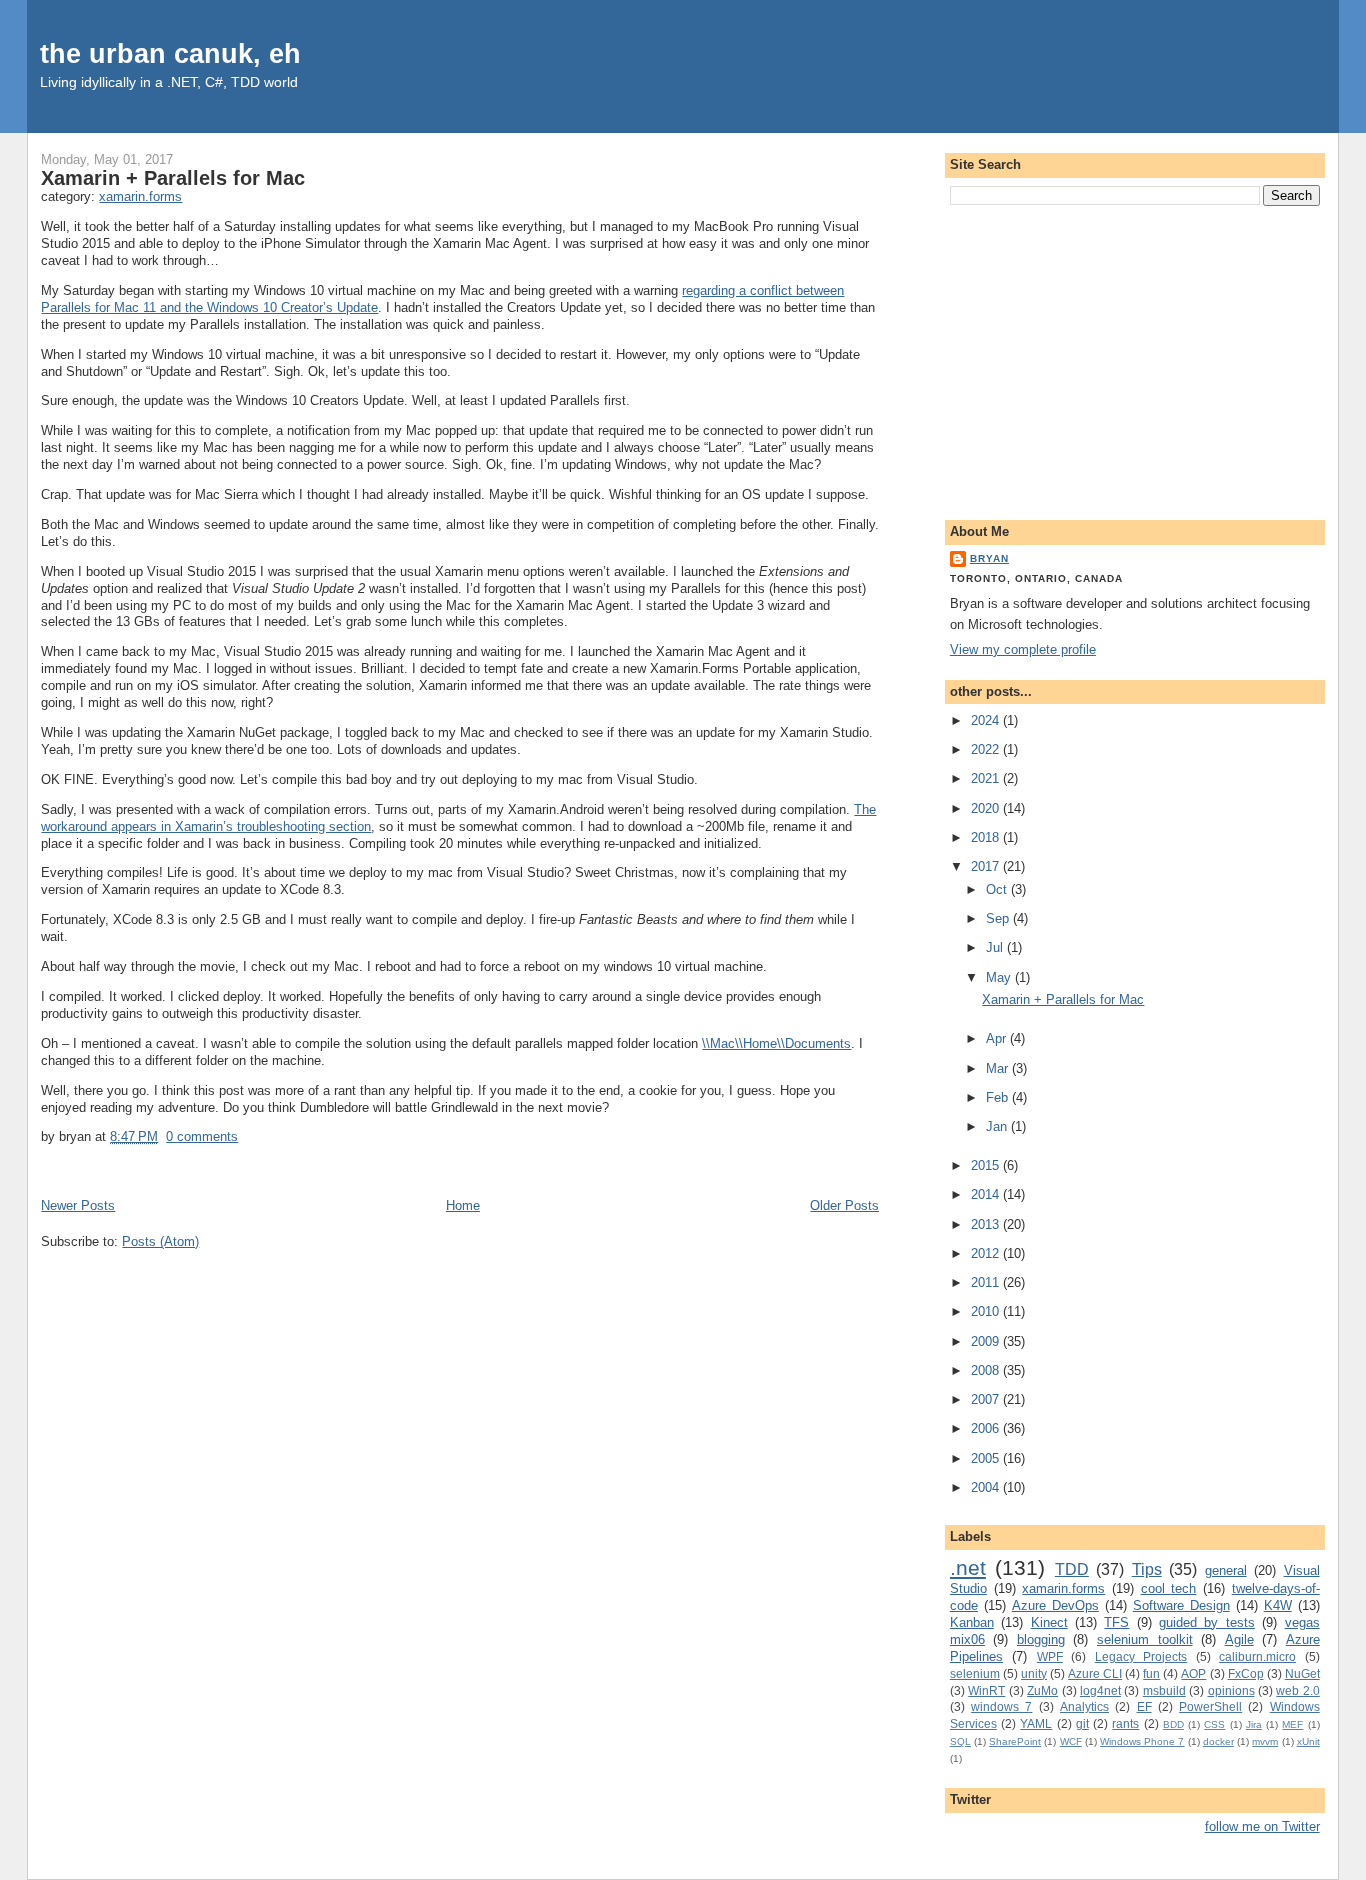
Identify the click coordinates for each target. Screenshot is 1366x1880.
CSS (1214, 1724)
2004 (987, 1487)
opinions (1231, 1690)
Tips (1147, 1569)
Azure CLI (1095, 1673)
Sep (999, 918)
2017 (987, 866)
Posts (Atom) (160, 1241)
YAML (1036, 1723)
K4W (1278, 1605)
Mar (999, 1068)
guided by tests (1207, 1622)
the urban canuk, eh (170, 53)
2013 (987, 1224)
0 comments (202, 1136)
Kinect (1049, 1622)
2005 (987, 1458)
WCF (1071, 1741)
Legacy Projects (1141, 1656)
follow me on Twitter (1262, 1826)
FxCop (1246, 1673)
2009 (987, 1341)
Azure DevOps (1055, 1605)
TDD (1072, 1569)
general (1226, 1570)
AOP (1193, 1673)
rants (1125, 1723)
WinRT (986, 1690)
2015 (987, 1165)
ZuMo (1042, 1690)
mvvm (1265, 1741)
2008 (987, 1370)
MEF (1292, 1724)
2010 (987, 1311)
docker (1218, 1741)
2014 (987, 1194)
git (1082, 1723)
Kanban (972, 1622)
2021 (987, 778)
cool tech (1169, 1588)
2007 (987, 1399)
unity (1034, 1673)
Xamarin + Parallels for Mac (173, 178)
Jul (996, 947)
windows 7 (1001, 1706)
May (1000, 977)
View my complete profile (1023, 649)
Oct (998, 889)
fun (1151, 1673)
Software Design (1181, 1605)
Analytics (1084, 1706)
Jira (1254, 1724)
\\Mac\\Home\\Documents (776, 1043)
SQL (960, 1741)
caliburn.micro (1257, 1656)
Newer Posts (78, 1205)
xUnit (1308, 1741)
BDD (1173, 1724)
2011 (987, 1282)
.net (968, 1567)
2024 (987, 720)
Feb (999, 1097)
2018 (987, 837)
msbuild (1164, 1690)
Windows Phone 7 (1142, 1741)
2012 (987, 1253)
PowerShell (1210, 1706)
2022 (987, 749)
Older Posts (844, 1205)
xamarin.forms (140, 196)
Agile (1239, 1639)
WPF (1050, 1656)
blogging (1041, 1639)
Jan (998, 1126)
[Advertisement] (1135, 359)
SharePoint (1015, 1741)
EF (1144, 1706)
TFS (1116, 1622)
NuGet (1302, 1673)
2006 (987, 1428)
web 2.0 (1297, 1690)
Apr (998, 1038)
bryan (989, 558)
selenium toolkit (1145, 1639)
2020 (987, 808)
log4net (1100, 1690)
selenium (975, 1673)
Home (463, 1205)
